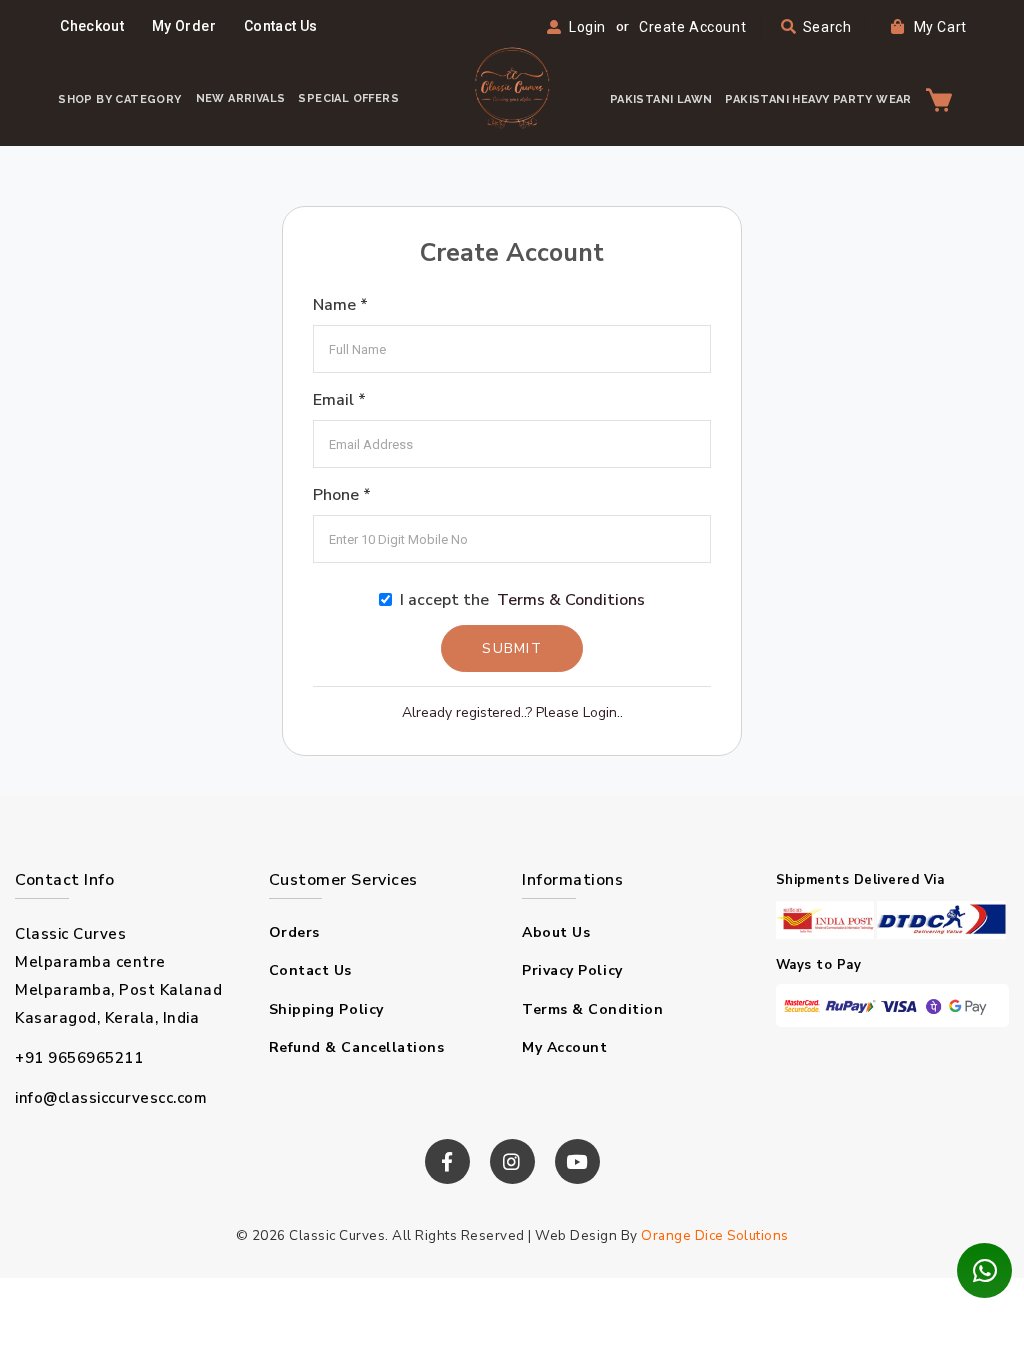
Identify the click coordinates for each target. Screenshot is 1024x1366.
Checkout (92, 26)
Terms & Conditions (571, 600)
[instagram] (512, 1161)
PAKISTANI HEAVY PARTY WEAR (818, 99)
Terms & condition (592, 1009)
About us (556, 932)
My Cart (938, 27)
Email (339, 400)
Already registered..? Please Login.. (512, 712)
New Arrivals (241, 98)
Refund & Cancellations (357, 1047)
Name (340, 305)
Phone (342, 495)
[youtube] (577, 1161)
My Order (184, 26)
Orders (294, 932)
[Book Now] (984, 1270)
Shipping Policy (326, 1009)
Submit (512, 648)
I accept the (518, 600)
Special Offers (348, 98)
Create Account (692, 27)
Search (825, 27)
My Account (565, 1047)
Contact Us (281, 26)
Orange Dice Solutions (715, 1235)
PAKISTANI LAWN (661, 99)
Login (587, 27)
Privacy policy (572, 970)
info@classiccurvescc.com (111, 1098)
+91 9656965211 (79, 1058)
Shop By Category (119, 99)
